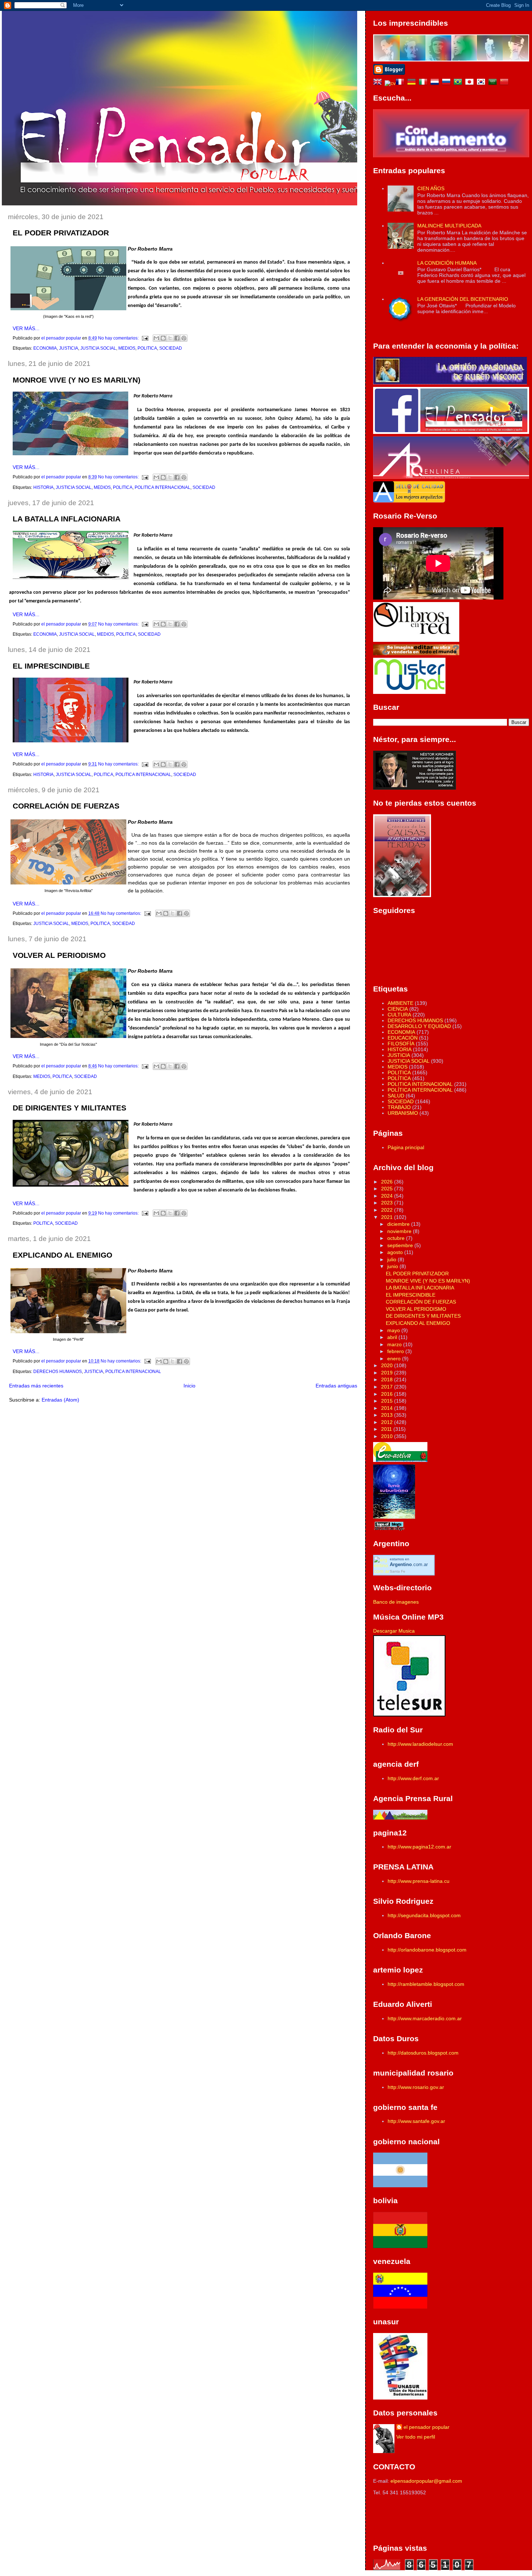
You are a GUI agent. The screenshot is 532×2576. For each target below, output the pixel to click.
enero (395, 1359)
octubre (397, 1238)
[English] (379, 83)
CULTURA (399, 1015)
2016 (388, 1394)
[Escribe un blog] (163, 338)
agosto (396, 1252)
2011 (387, 1429)
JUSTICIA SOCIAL (98, 348)
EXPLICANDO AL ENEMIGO (62, 1255)
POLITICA (147, 348)
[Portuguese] (459, 83)
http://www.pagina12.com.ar (419, 1847)
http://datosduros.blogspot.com (423, 2053)
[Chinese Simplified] (506, 83)
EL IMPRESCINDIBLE (51, 666)
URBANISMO (403, 1113)
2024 (388, 1196)
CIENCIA (398, 1009)
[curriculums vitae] (390, 83)
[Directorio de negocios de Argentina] (409, 692)
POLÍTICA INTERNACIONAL (420, 1090)
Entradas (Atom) (60, 1400)
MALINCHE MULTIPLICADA (449, 226)
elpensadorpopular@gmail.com (426, 2481)
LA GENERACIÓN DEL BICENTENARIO (463, 299)
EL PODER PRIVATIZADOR (61, 233)
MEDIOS (127, 348)
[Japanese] (471, 83)
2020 (388, 1365)
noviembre (400, 1231)
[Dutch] (436, 83)
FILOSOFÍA (401, 1044)
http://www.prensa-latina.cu (419, 1881)
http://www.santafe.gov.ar (416, 2121)
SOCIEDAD (171, 348)
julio (392, 1259)
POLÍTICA (399, 1078)
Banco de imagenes (396, 1602)
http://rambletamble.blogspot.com (426, 1984)
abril (393, 1337)
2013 (388, 1415)
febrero (396, 1351)
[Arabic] (494, 83)
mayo (394, 1330)
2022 (388, 1210)
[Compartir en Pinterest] (184, 338)
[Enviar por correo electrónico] (156, 338)
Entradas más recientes (36, 1386)
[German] (413, 83)
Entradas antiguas (336, 1386)
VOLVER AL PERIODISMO (59, 955)
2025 (388, 1189)
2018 (388, 1379)
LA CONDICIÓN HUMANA (447, 263)
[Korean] (482, 83)
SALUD (396, 1096)
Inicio (189, 1386)
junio (393, 1266)
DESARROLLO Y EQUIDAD (419, 1026)
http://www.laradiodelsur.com (420, 1744)
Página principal (406, 1147)
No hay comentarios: (119, 338)
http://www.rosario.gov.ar (416, 2087)
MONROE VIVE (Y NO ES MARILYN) (77, 380)
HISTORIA (43, 487)
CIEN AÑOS (431, 188)
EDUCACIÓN (403, 1038)
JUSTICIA (69, 348)
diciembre (399, 1224)
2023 (388, 1203)
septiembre (401, 1245)
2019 (388, 1373)
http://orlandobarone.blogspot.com (427, 1950)
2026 (388, 1182)
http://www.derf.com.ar (413, 1778)
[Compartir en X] (170, 338)
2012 (388, 1422)
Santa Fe (398, 1571)
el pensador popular (427, 2427)
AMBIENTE (400, 1003)
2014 (388, 1408)
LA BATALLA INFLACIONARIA (67, 519)
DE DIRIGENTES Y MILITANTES (69, 1108)
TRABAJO (399, 1107)
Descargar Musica (394, 1631)
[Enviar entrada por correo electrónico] (145, 338)
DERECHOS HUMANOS (58, 1372)
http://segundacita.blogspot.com (424, 1915)
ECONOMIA (45, 348)
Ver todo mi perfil (416, 2437)
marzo (395, 1344)
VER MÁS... (26, 328)
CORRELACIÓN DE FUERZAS (66, 806)
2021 (388, 1217)
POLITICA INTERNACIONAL (162, 487)
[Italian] (425, 83)
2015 (388, 1401)
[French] (401, 83)
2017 (388, 1387)
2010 (388, 1436)
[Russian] (448, 83)
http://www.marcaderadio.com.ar (425, 2018)
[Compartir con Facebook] (177, 338)
